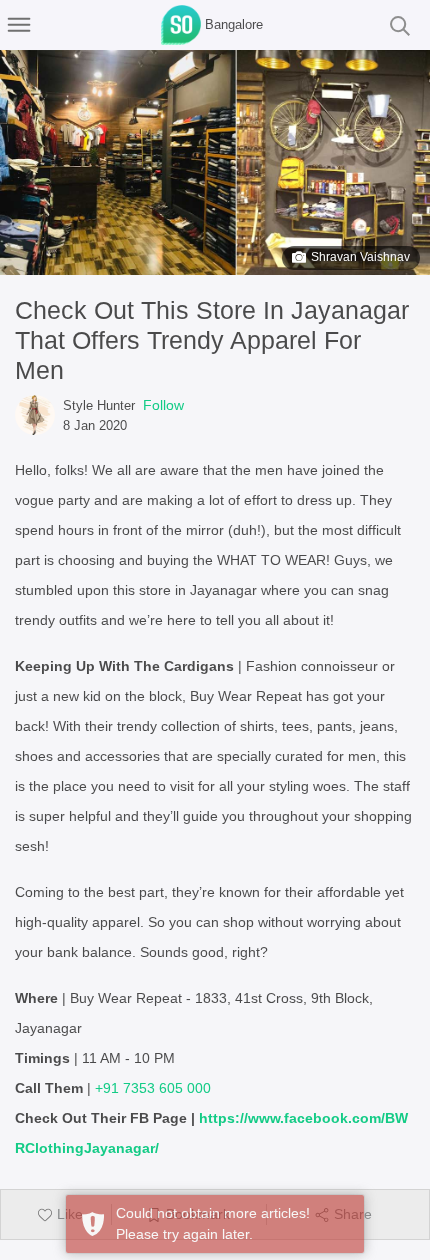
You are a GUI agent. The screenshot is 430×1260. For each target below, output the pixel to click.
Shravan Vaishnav (360, 257)
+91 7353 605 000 (153, 1088)
